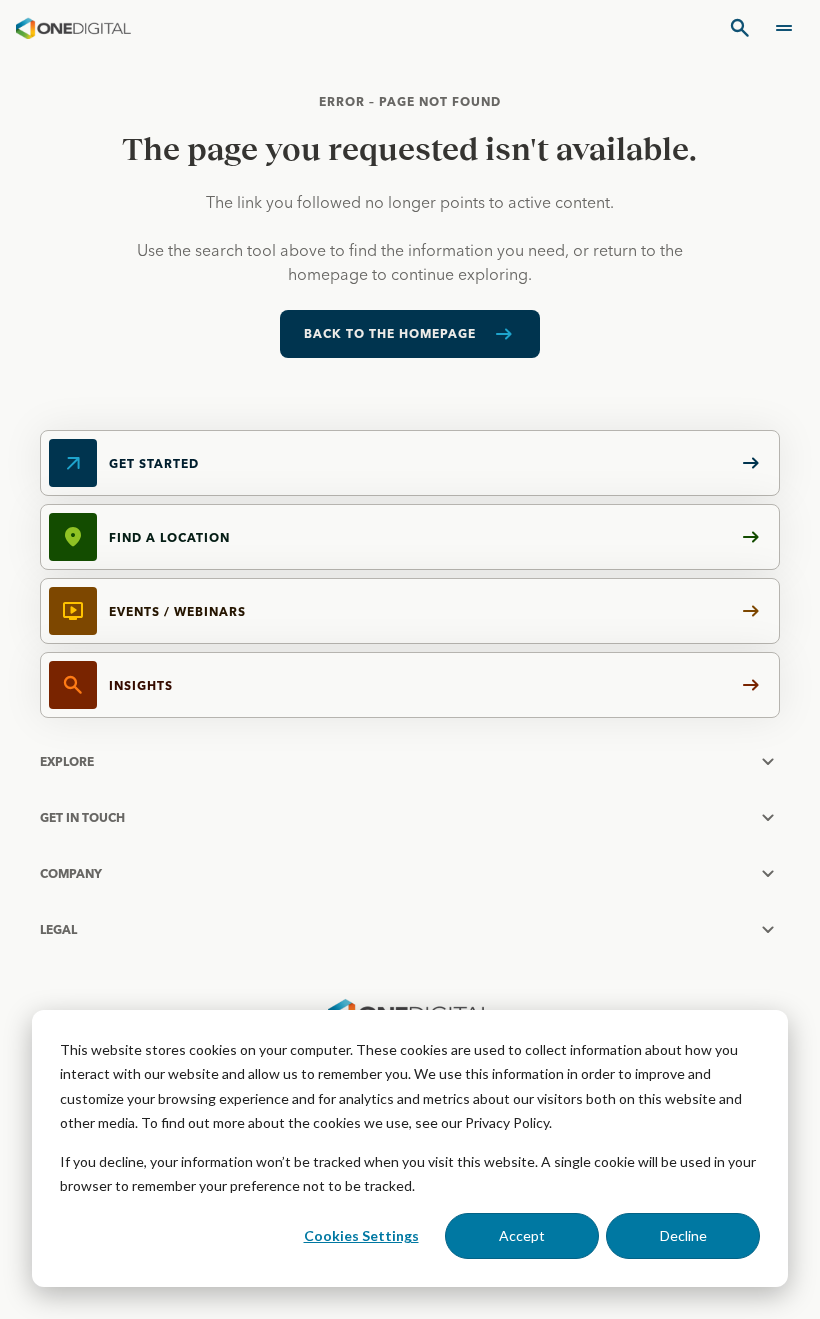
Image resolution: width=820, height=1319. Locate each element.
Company (71, 873)
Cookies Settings (361, 1235)
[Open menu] (784, 28)
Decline (683, 1235)
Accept (522, 1235)
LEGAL (58, 929)
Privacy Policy (507, 1122)
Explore (67, 761)
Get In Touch (82, 817)
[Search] (740, 28)
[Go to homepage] (73, 28)
